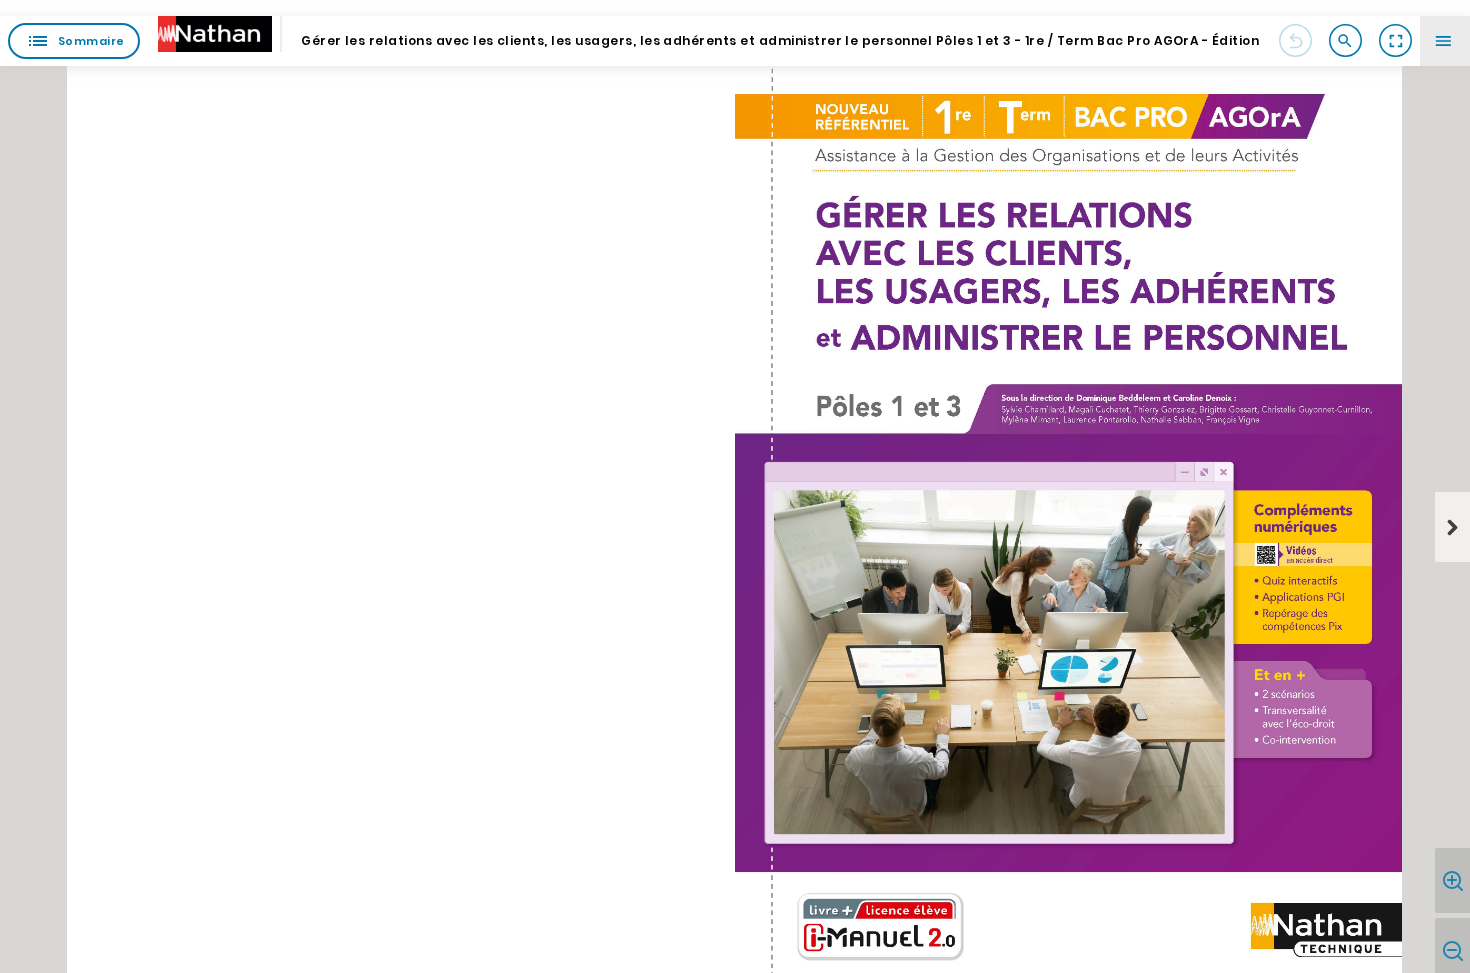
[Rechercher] (1345, 41)
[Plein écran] (1395, 41)
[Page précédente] (1295, 41)
